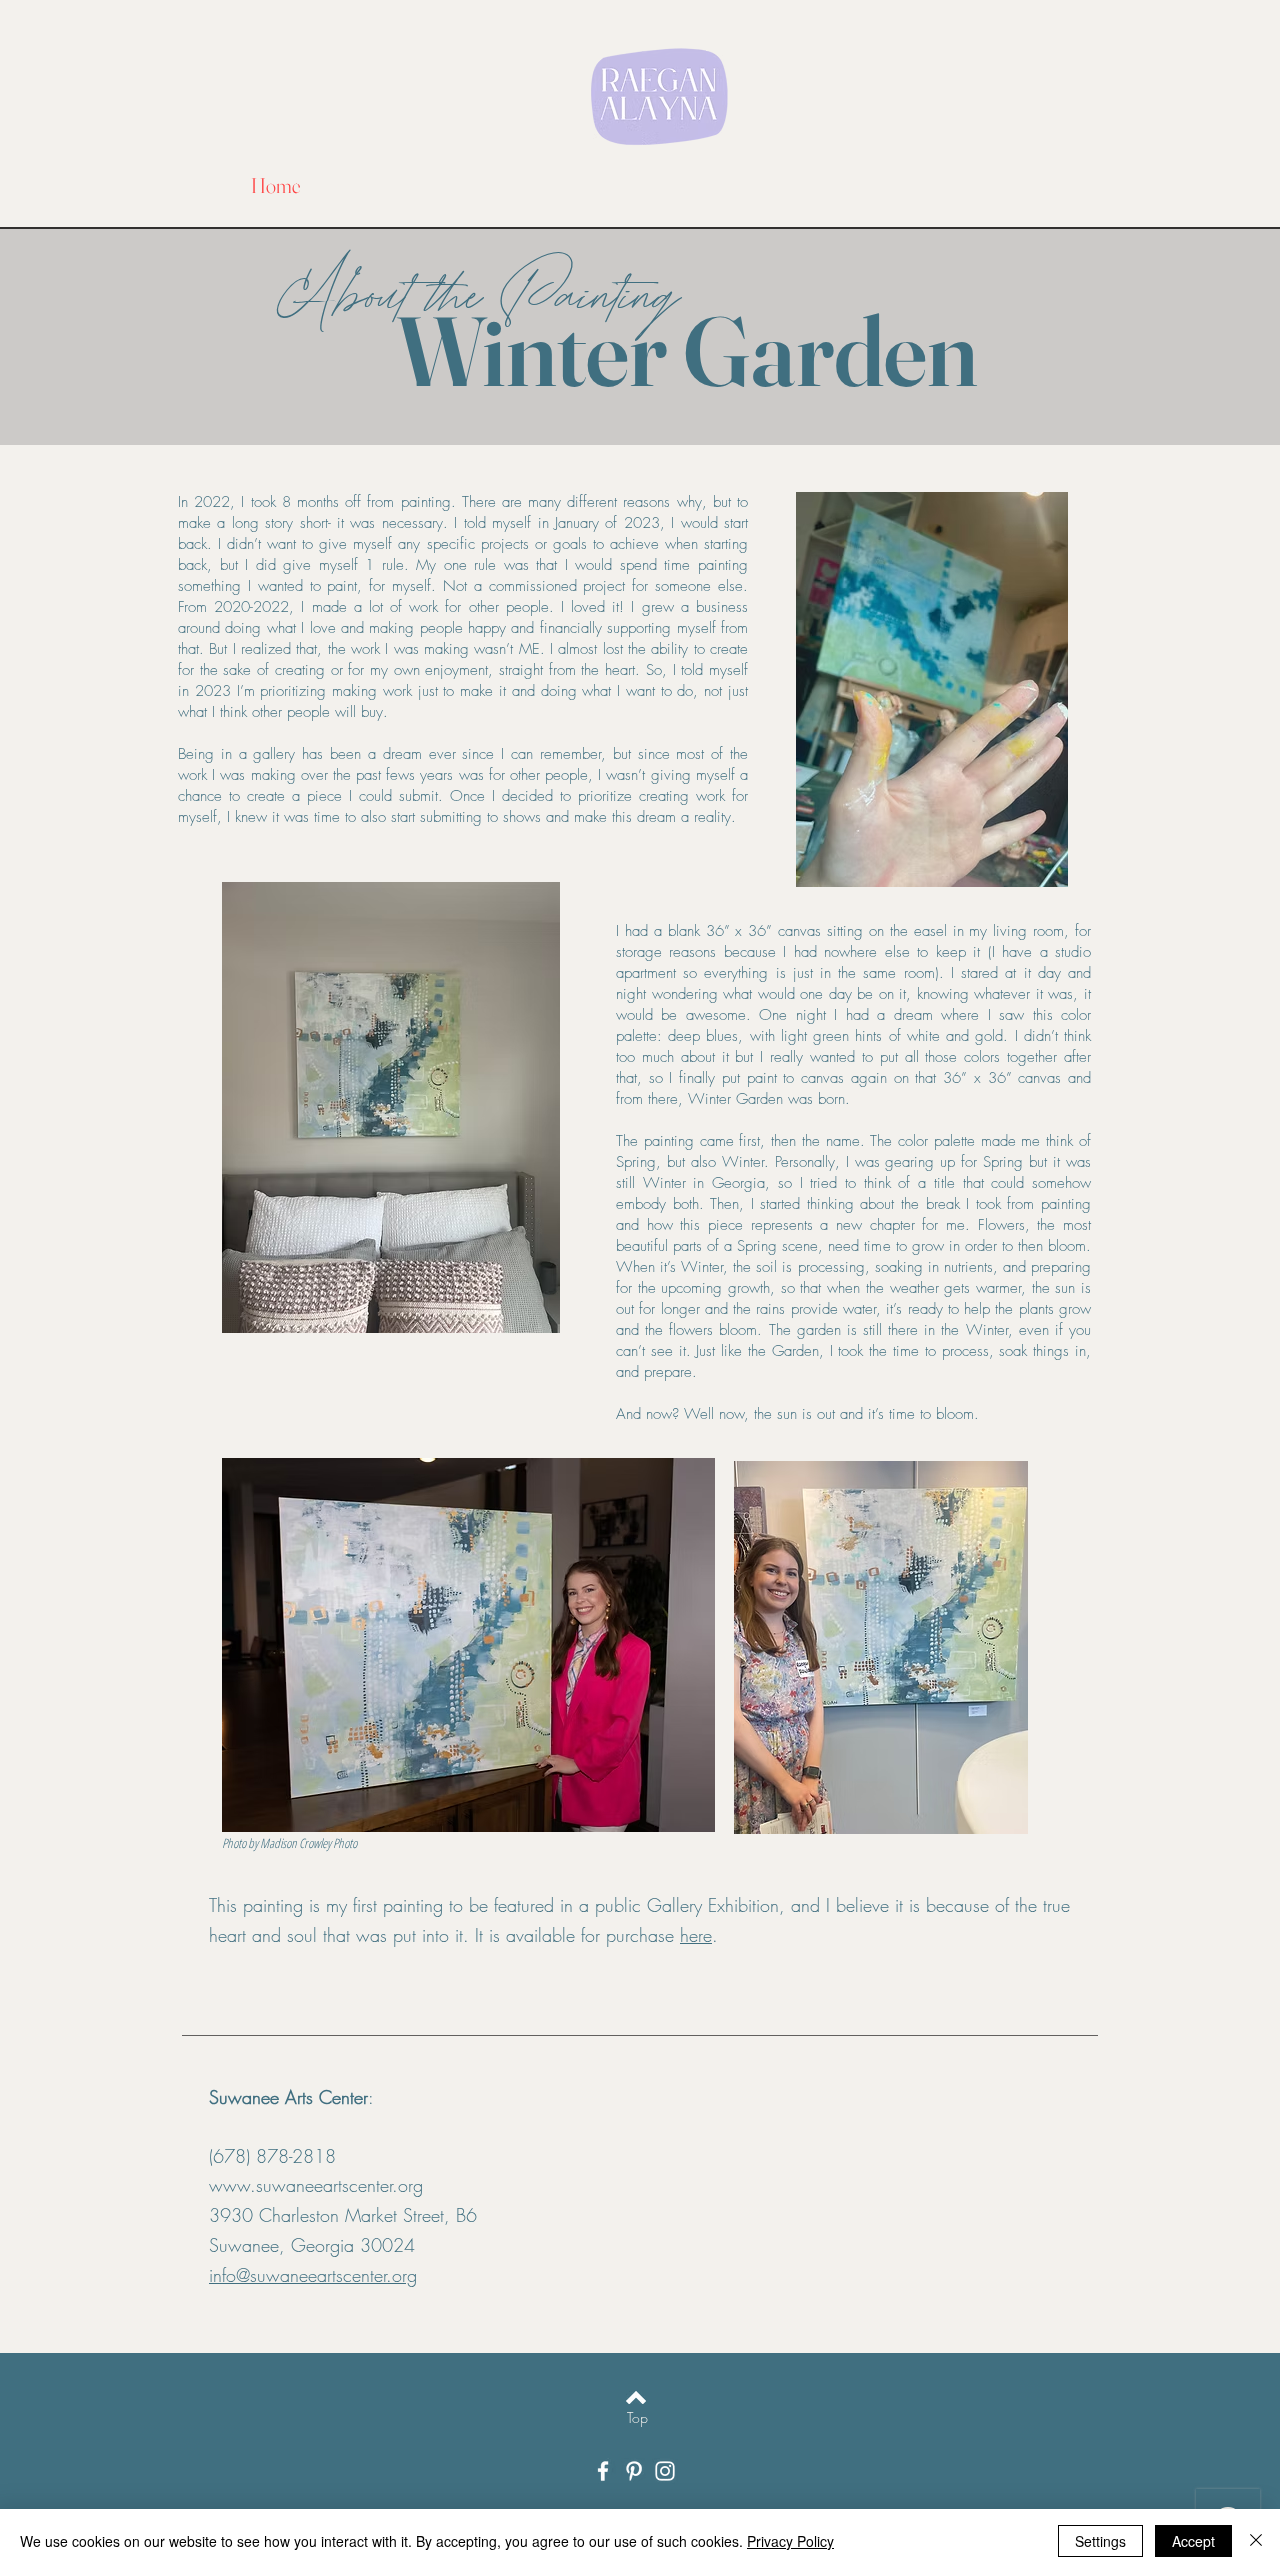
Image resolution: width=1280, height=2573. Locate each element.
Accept (1193, 2541)
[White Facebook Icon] (603, 2471)
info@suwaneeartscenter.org (313, 2275)
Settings (1100, 2541)
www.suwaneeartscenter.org (316, 2185)
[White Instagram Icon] (665, 2471)
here (696, 1935)
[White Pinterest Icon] (634, 2471)
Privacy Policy (790, 2541)
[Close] (1256, 2541)
